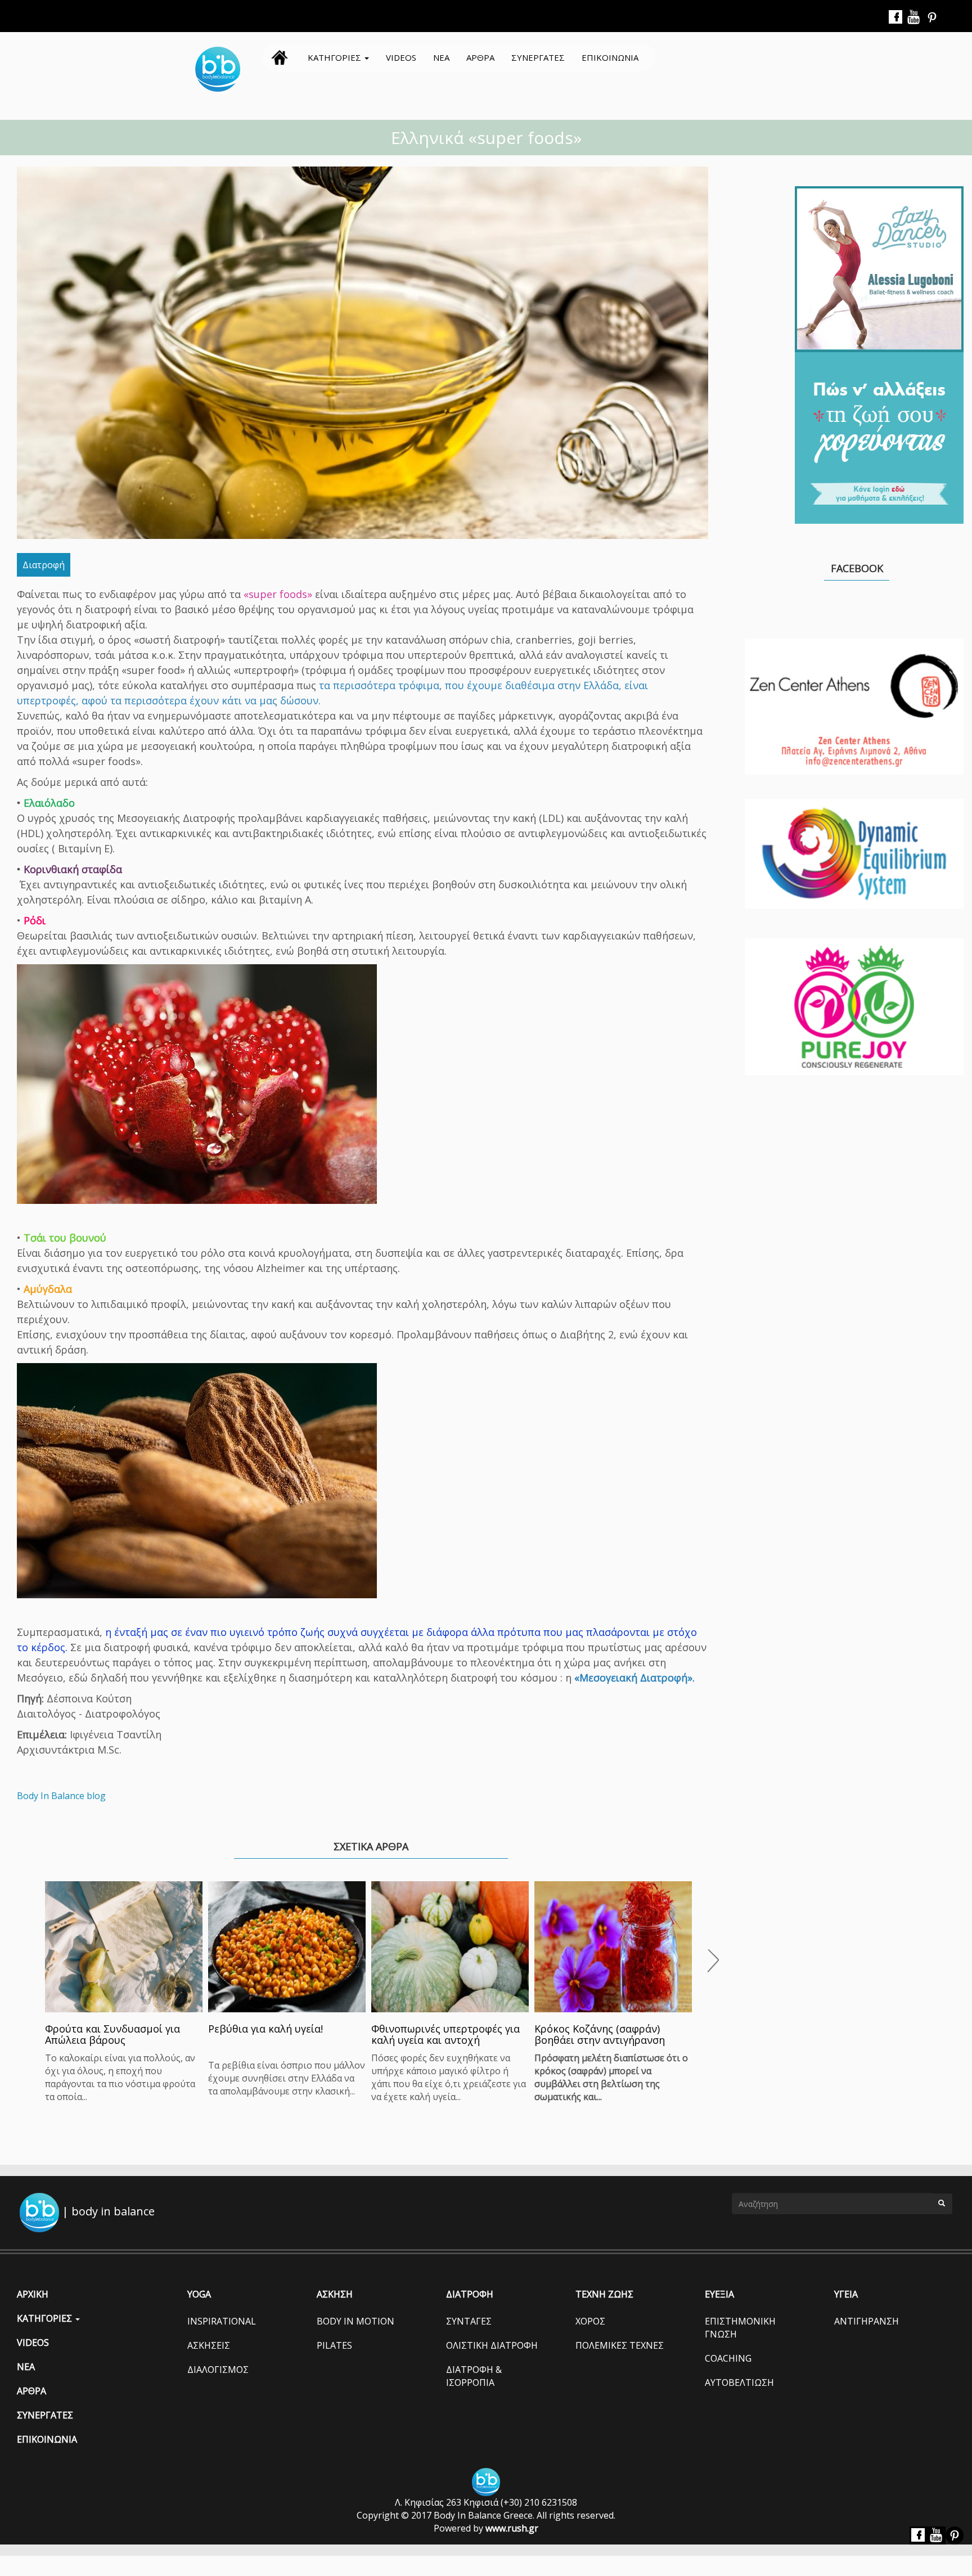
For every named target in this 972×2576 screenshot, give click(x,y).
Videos (401, 57)
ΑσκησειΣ (209, 2345)
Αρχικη (280, 57)
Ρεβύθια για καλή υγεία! (265, 2029)
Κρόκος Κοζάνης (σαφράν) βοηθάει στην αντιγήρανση (600, 2034)
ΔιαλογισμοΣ (218, 2370)
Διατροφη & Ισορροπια (474, 2376)
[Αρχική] (222, 69)
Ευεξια (719, 2294)
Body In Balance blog (61, 1796)
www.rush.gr (512, 2528)
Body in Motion (355, 2321)
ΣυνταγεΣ (469, 2321)
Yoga (199, 2294)
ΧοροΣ (590, 2321)
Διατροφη (470, 2294)
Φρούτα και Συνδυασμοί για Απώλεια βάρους (112, 2034)
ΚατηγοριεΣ (336, 57)
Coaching (728, 2358)
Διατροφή (44, 565)
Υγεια (846, 2294)
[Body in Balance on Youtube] (914, 17)
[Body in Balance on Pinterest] (932, 17)
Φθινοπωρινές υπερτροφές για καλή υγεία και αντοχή (445, 2034)
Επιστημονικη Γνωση (740, 2328)
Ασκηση (335, 2294)
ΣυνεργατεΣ (538, 57)
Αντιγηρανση (867, 2321)
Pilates (334, 2345)
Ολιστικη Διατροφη (492, 2345)
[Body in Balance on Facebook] (896, 17)
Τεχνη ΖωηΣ (604, 2294)
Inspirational (222, 2321)
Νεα (441, 57)
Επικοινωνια (610, 57)
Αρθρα (480, 57)
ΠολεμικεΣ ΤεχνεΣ (620, 2345)
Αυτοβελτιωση (739, 2382)
